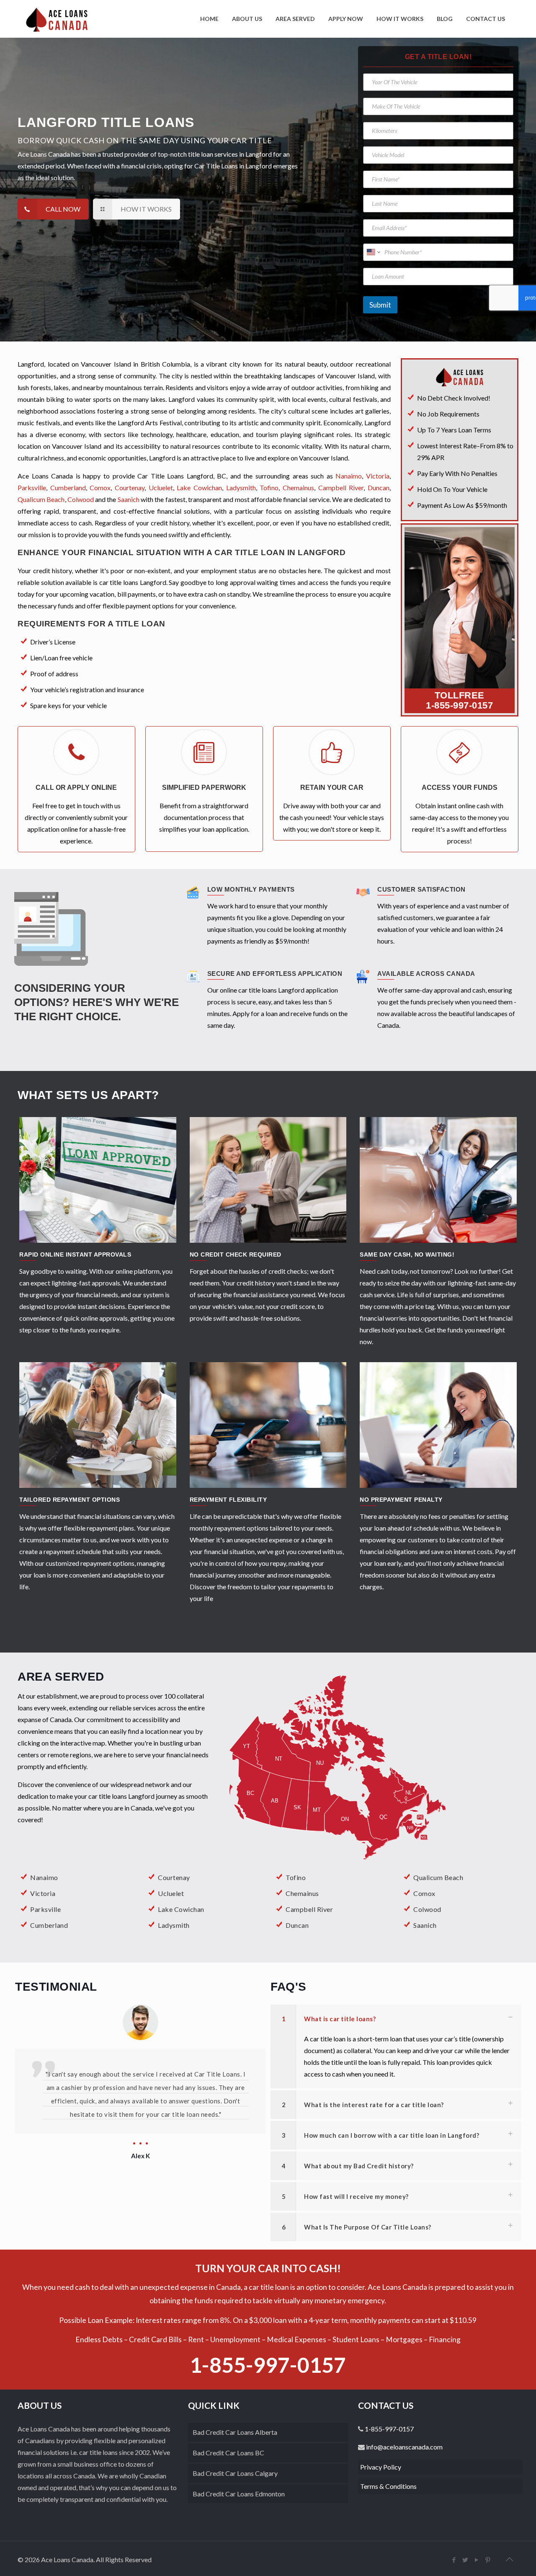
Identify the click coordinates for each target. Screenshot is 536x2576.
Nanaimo (349, 476)
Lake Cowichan (199, 488)
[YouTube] (477, 2560)
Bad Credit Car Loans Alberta (235, 2432)
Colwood (81, 499)
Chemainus (298, 488)
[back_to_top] (510, 2559)
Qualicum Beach (41, 499)
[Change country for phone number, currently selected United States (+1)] (373, 252)
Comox (100, 488)
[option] (140, 2083)
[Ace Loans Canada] (57, 19)
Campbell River (341, 488)
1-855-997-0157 (459, 705)
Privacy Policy (381, 2467)
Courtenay (130, 488)
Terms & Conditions (388, 2486)
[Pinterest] (488, 2560)
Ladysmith (241, 488)
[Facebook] (454, 2560)
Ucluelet (161, 488)
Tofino (269, 488)
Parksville (32, 488)
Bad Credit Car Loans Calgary (235, 2473)
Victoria (378, 476)
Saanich (129, 499)
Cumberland (68, 488)
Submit (380, 305)
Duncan (379, 488)
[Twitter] (465, 2560)
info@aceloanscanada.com (404, 2447)
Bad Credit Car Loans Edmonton (239, 2494)
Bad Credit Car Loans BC (228, 2453)
